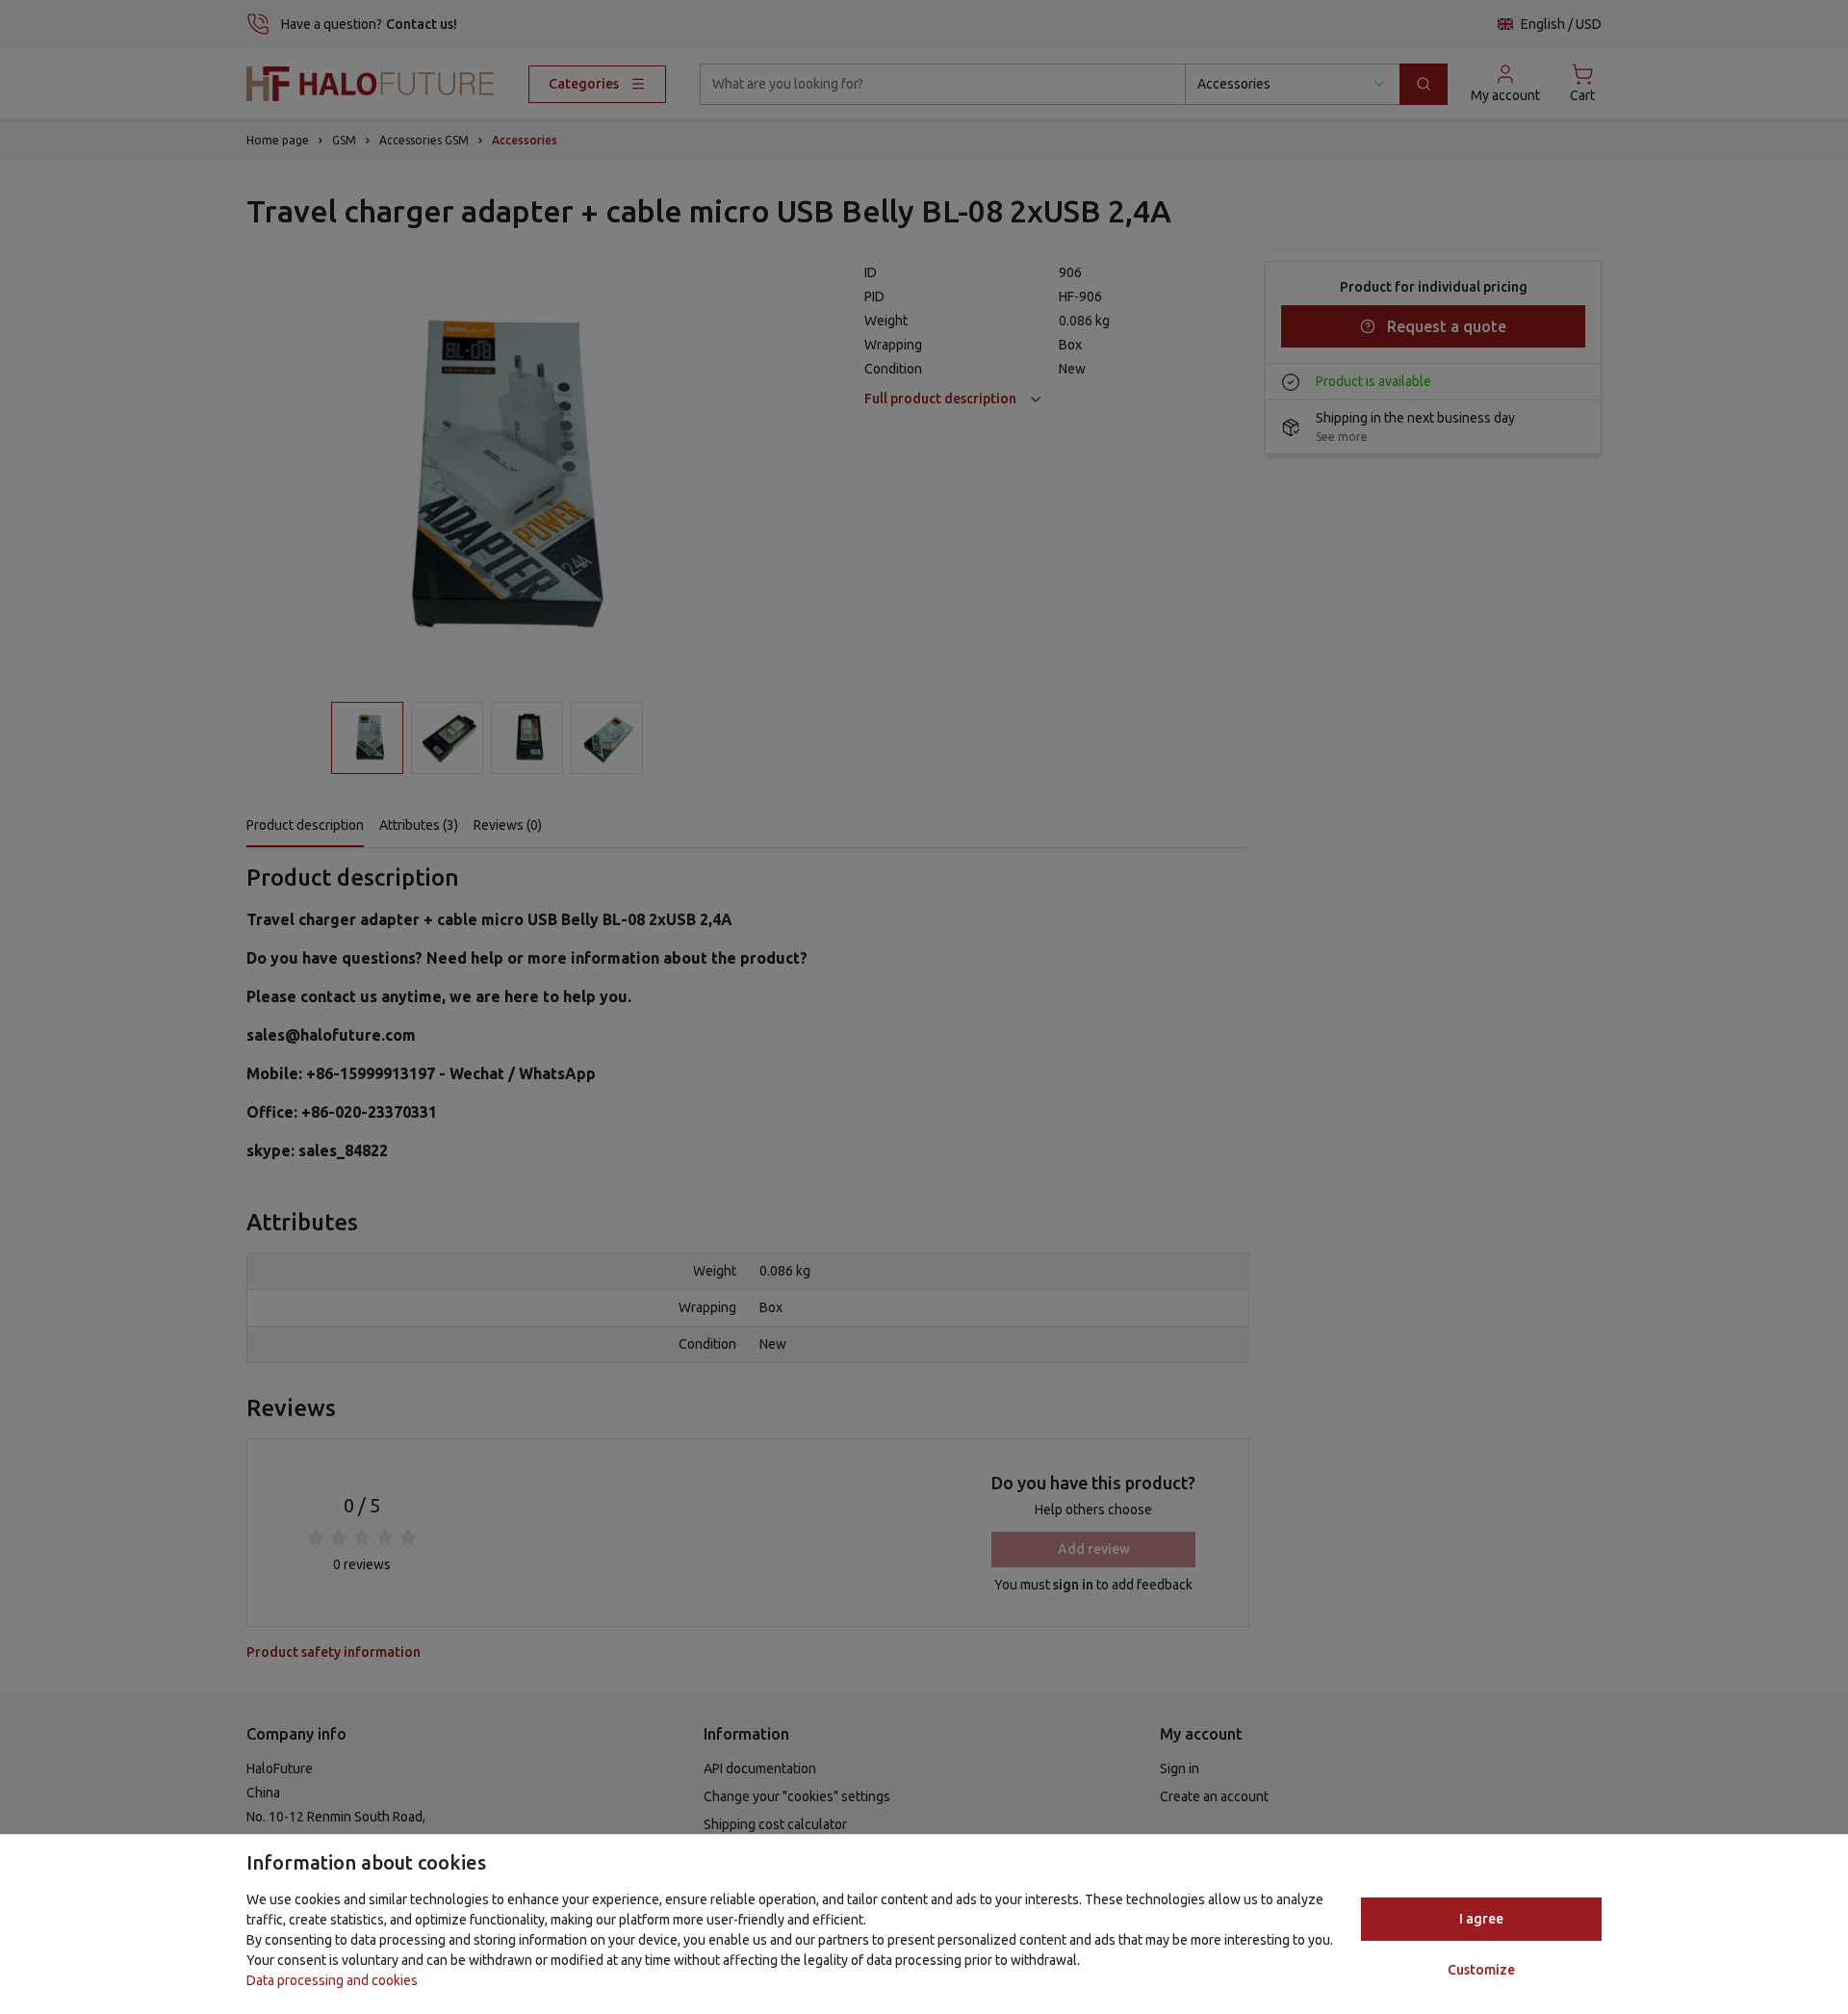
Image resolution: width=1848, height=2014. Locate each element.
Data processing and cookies (332, 1980)
